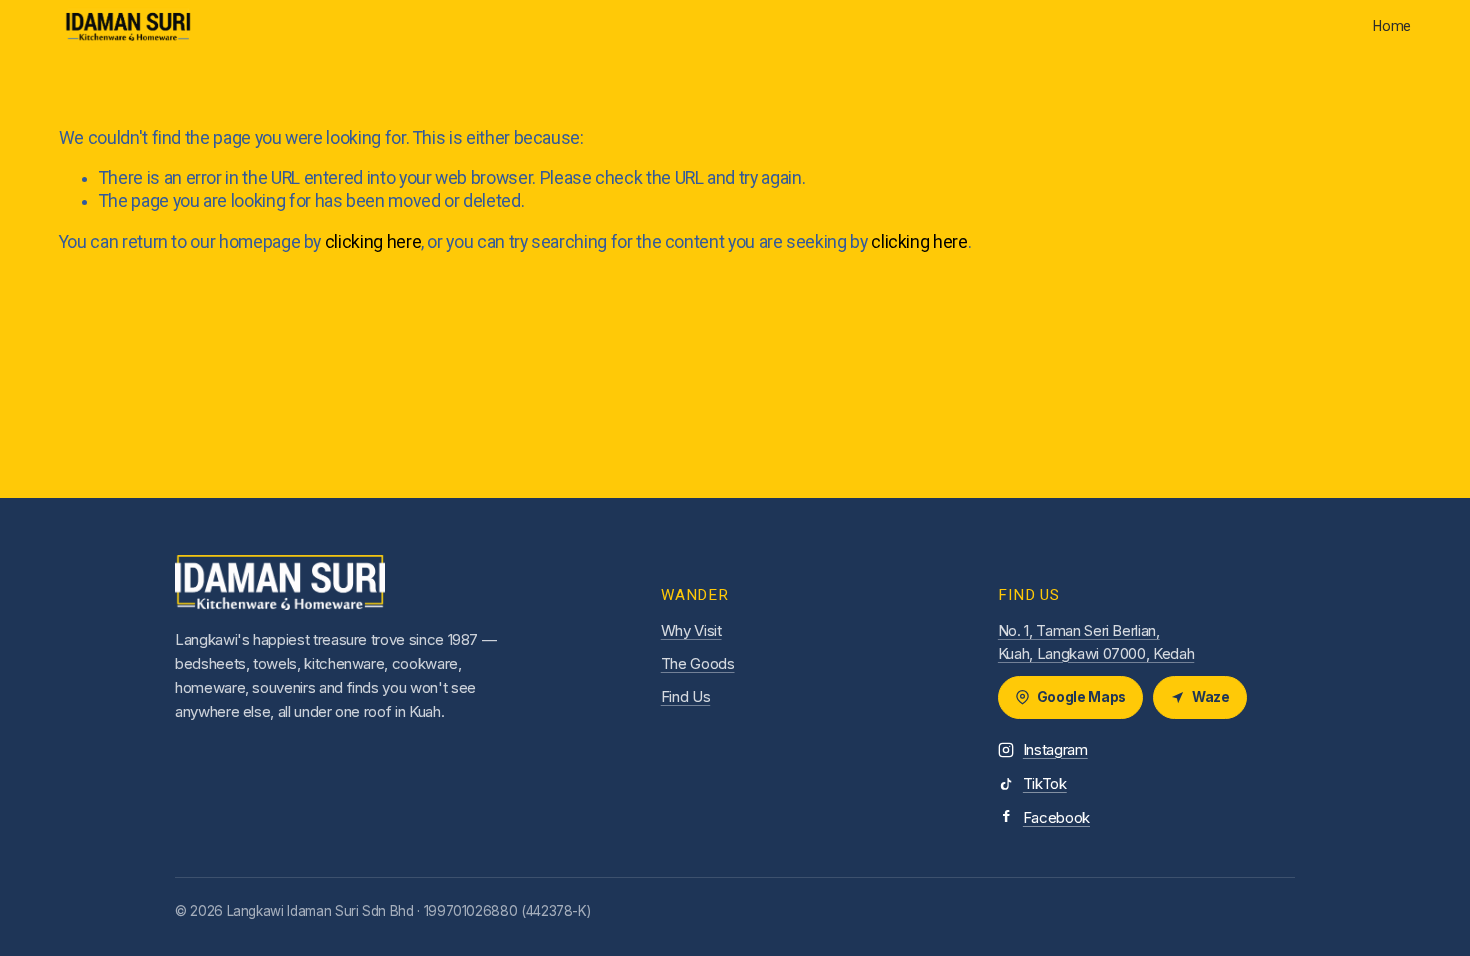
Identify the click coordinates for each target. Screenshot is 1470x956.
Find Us (686, 696)
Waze (1211, 697)
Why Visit (691, 630)
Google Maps (1081, 697)
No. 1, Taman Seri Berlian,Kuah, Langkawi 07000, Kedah (1096, 642)
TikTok (1045, 783)
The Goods (698, 663)
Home (1392, 26)
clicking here (373, 242)
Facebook (1056, 817)
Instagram (1055, 749)
